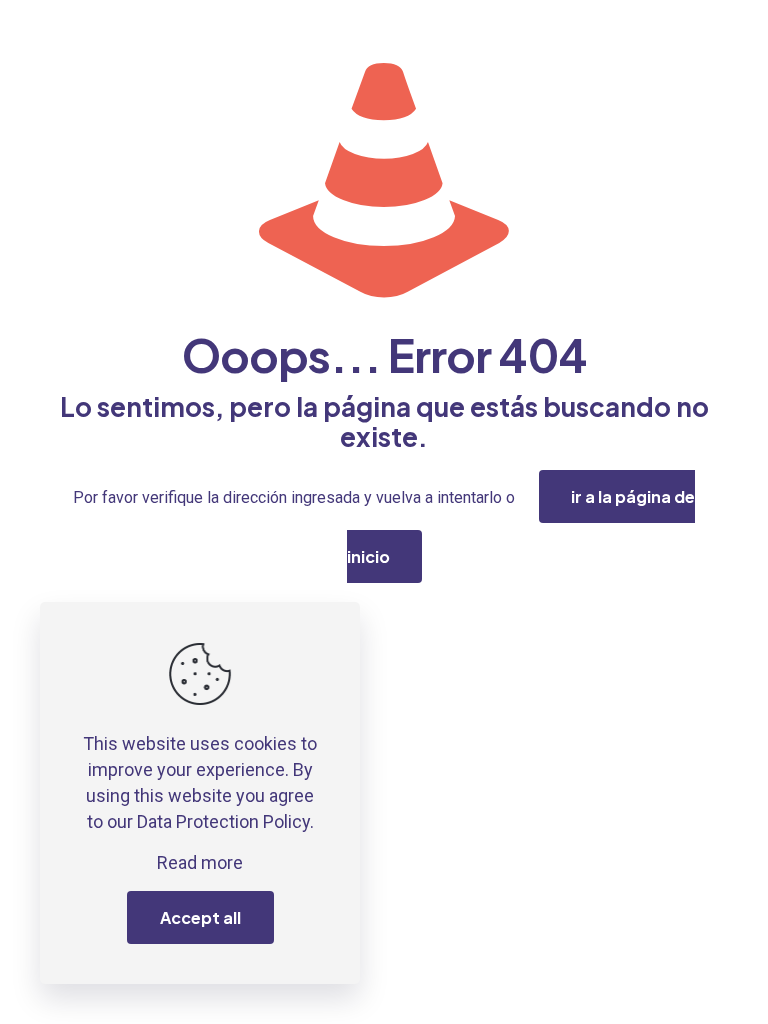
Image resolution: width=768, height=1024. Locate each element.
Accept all (200, 917)
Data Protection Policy (223, 821)
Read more (200, 862)
